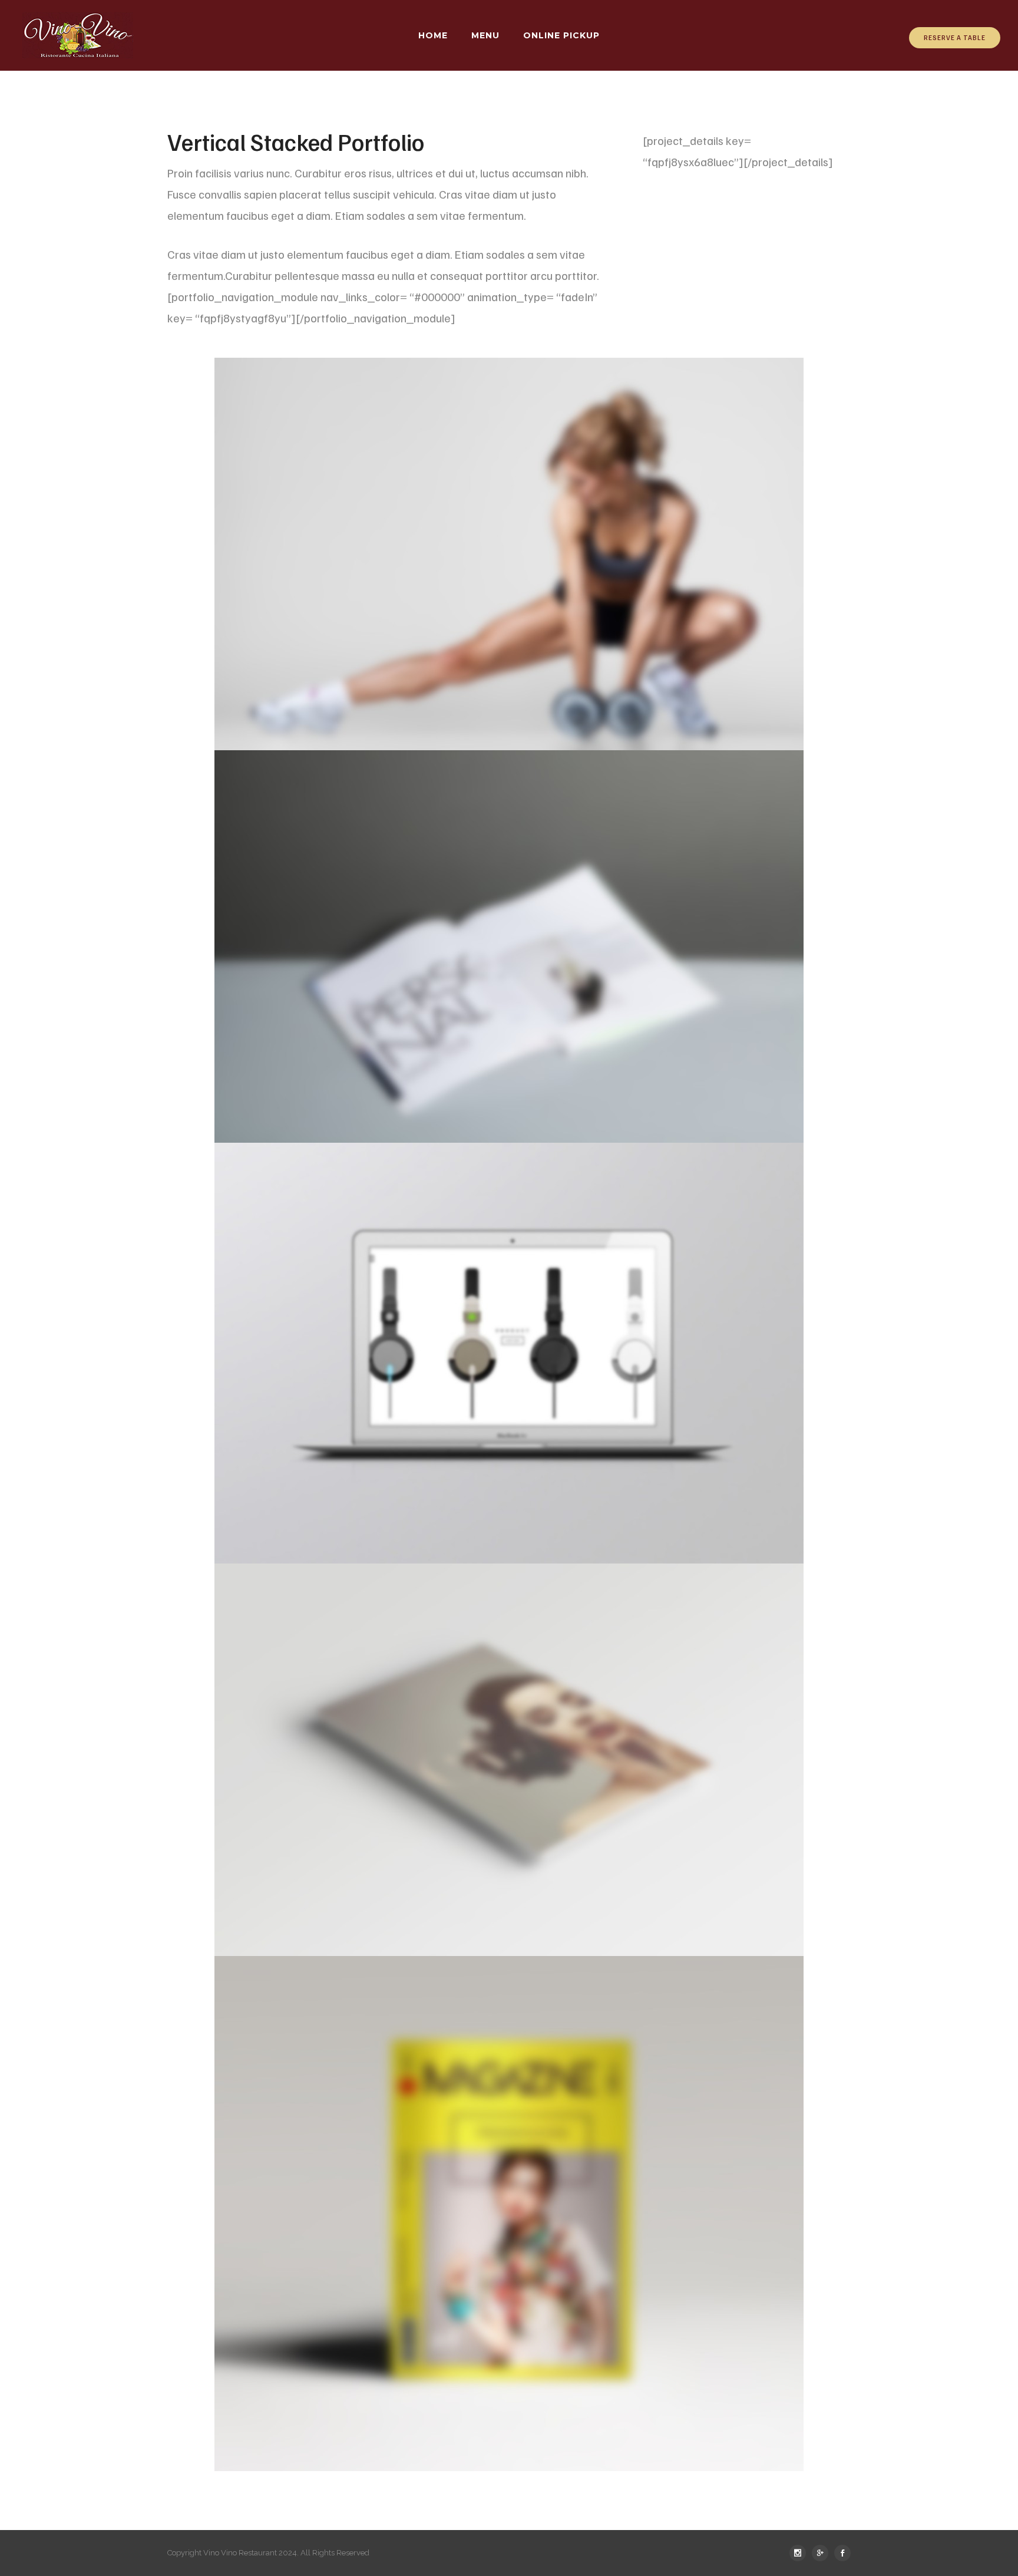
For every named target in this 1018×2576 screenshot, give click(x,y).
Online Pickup (561, 35)
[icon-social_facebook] (842, 2553)
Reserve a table (955, 37)
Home (433, 35)
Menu (485, 35)
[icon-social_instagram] (801, 2553)
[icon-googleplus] (823, 2553)
